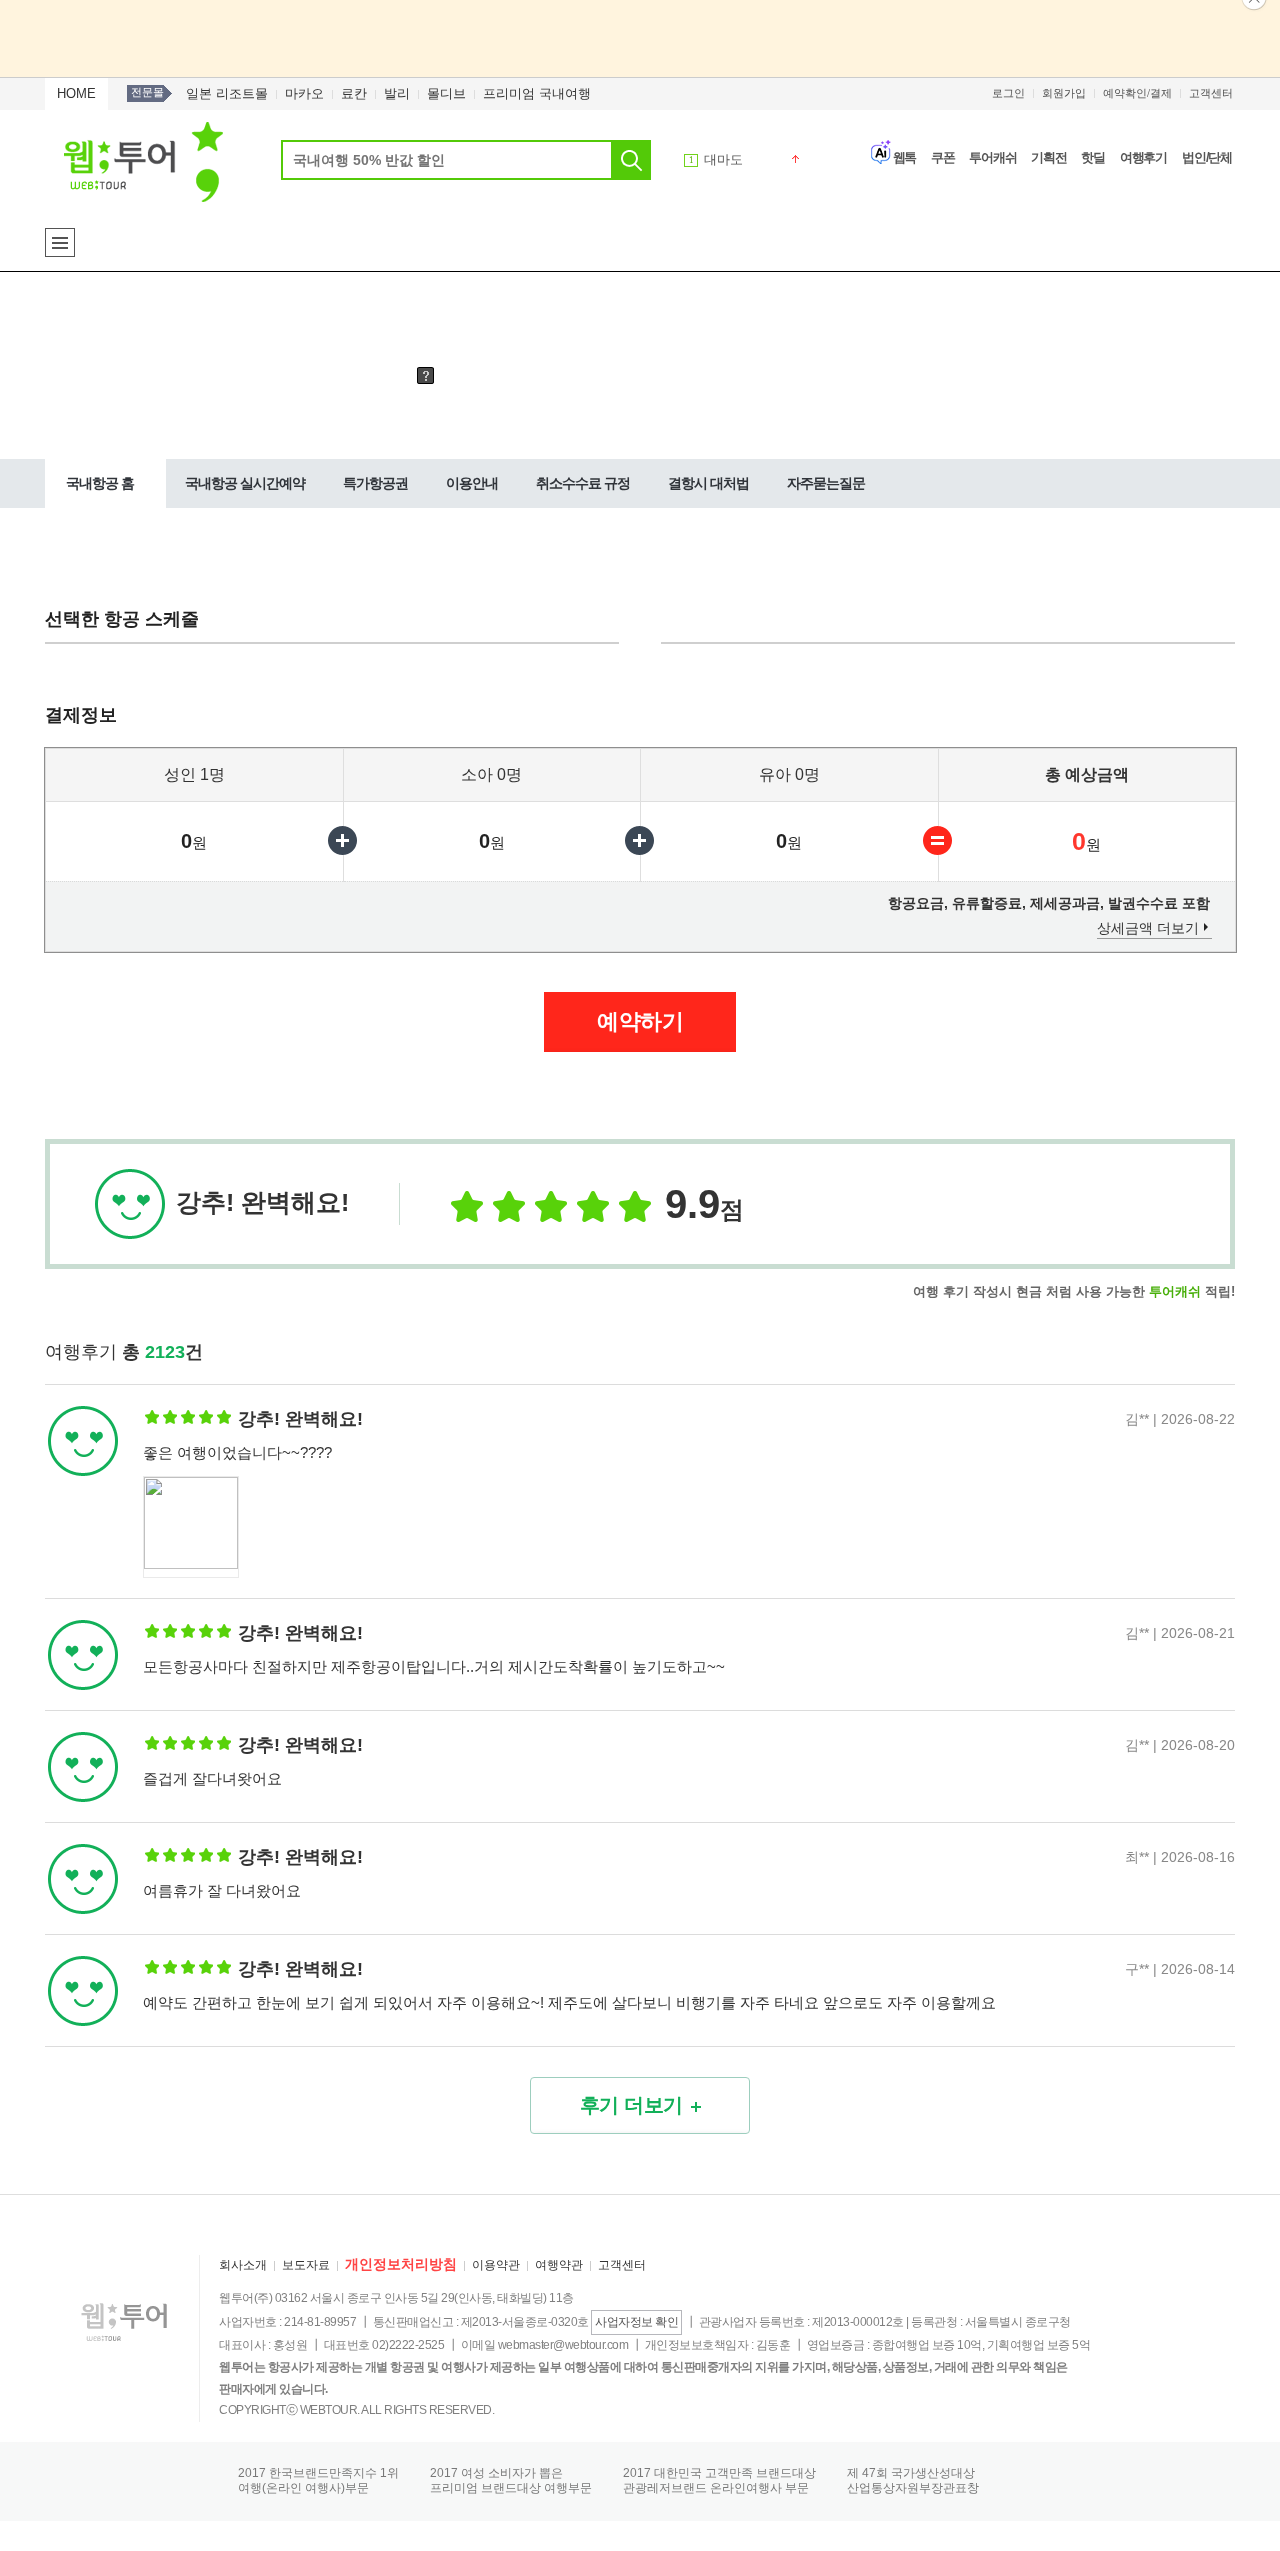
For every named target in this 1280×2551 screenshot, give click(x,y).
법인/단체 (1207, 157)
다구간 (384, 374)
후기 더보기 (631, 2105)
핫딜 (1093, 157)
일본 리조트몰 (227, 93)
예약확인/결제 (1137, 93)
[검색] (631, 160)
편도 (312, 374)
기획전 (1049, 157)
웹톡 (905, 157)
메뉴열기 (60, 242)
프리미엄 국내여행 (537, 93)
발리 (397, 93)
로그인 (1008, 93)
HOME (76, 93)
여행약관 (559, 2265)
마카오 (304, 93)
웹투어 (143, 161)
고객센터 (1211, 93)
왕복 (247, 374)
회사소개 (243, 2265)
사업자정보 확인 (636, 2322)
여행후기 (1143, 157)
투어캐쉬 (992, 157)
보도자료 (306, 2265)
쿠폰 (943, 157)
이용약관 (496, 2265)
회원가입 (1064, 93)
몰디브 (446, 93)
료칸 (354, 93)
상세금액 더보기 (1148, 928)
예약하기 (640, 1021)
